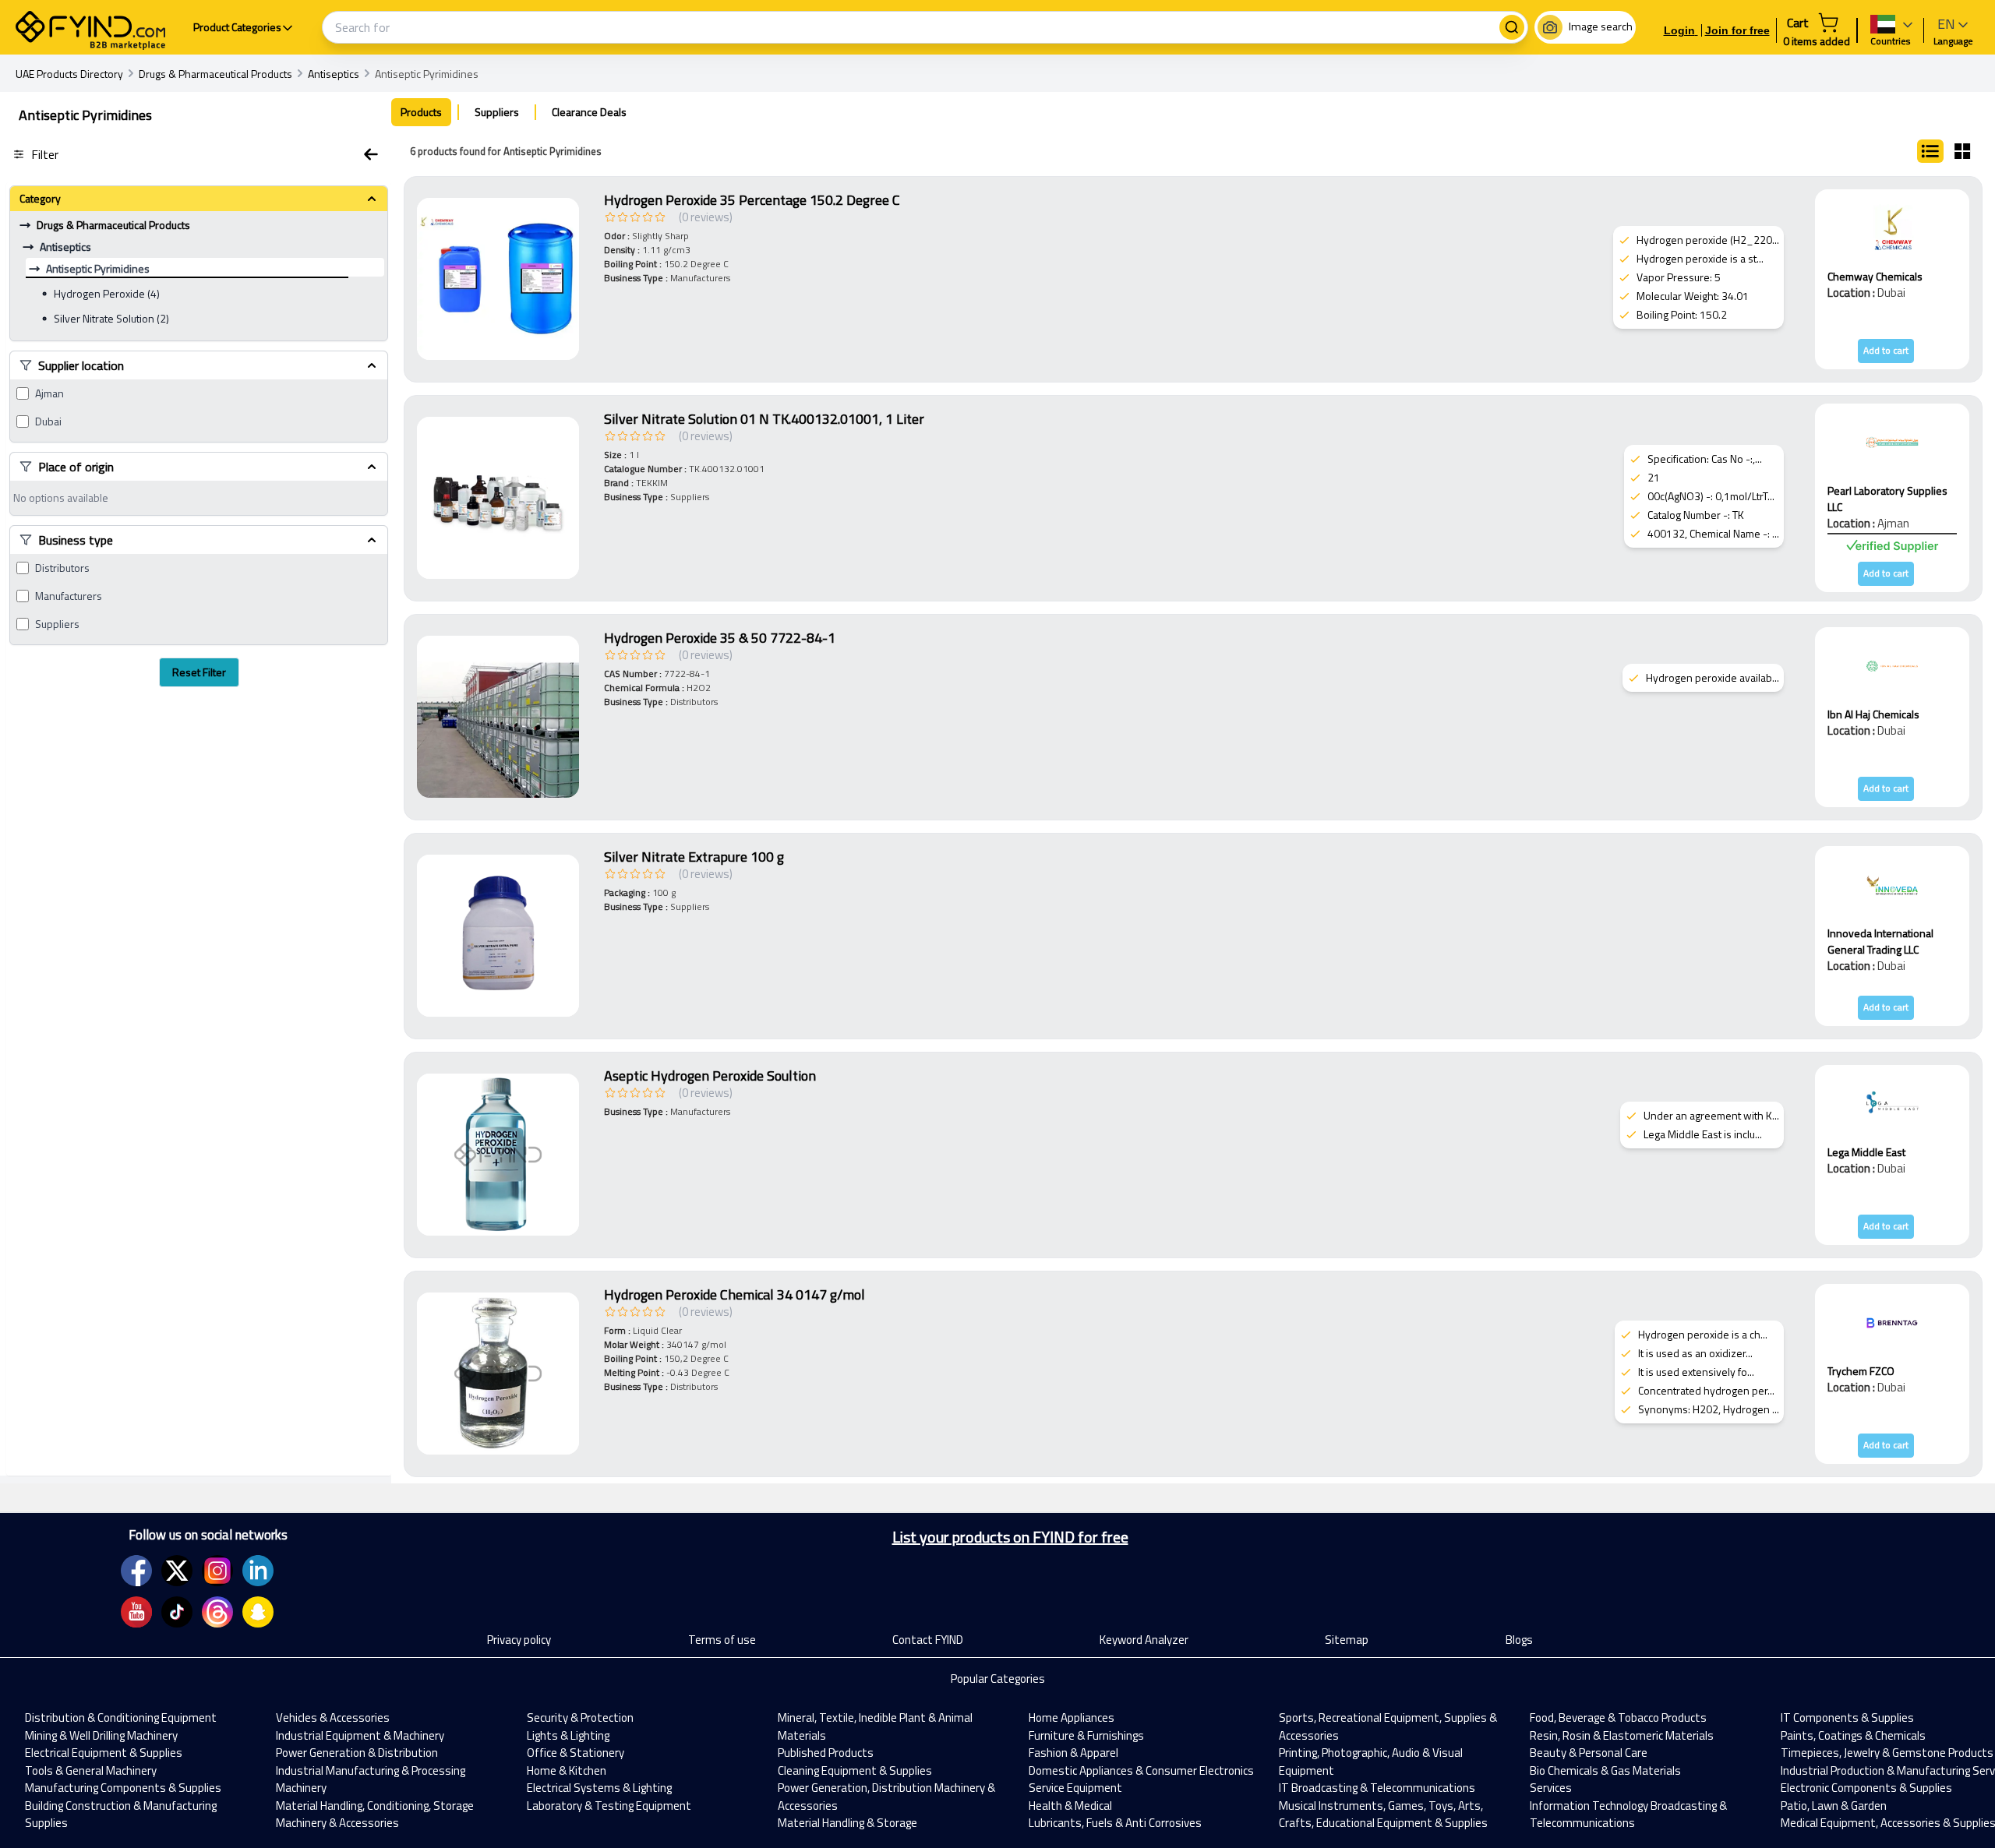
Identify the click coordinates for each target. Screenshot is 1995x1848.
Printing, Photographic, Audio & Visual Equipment (1371, 1762)
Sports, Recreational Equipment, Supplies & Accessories (1388, 1726)
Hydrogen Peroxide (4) (107, 293)
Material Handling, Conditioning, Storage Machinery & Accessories (375, 1814)
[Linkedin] (258, 1571)
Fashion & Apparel (1073, 1753)
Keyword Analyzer (1144, 1640)
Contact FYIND (928, 1640)
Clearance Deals (589, 112)
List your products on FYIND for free (1010, 1537)
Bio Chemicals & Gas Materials (1605, 1770)
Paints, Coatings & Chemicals (1853, 1735)
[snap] (258, 1612)
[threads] (217, 1612)
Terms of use (722, 1640)
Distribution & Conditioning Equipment (121, 1718)
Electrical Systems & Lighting (599, 1788)
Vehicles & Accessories (333, 1718)
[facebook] (136, 1571)
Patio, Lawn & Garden (1834, 1806)
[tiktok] (177, 1612)
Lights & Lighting (568, 1735)
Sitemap (1347, 1640)
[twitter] (177, 1571)
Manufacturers (69, 596)
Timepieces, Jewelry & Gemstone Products (1887, 1753)
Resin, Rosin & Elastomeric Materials (1622, 1735)
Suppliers (57, 624)
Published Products (826, 1753)
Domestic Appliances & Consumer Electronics (1141, 1770)
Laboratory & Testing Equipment (609, 1806)
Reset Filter (199, 672)
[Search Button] (1512, 27)
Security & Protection (580, 1718)
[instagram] (217, 1571)
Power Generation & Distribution (357, 1753)
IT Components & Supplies (1847, 1718)
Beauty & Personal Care (1589, 1753)
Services (1551, 1788)
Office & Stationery (576, 1753)
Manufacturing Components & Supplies (123, 1788)
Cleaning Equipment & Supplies (855, 1770)
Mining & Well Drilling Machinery (101, 1735)
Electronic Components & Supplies (1866, 1788)
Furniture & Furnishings (1086, 1735)
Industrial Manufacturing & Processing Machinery (371, 1779)
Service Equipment (1075, 1788)
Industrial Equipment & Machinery (360, 1735)
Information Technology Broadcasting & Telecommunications (1628, 1814)
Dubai (48, 421)
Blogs (1519, 1640)
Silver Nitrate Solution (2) (111, 318)
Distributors (62, 568)
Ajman (49, 393)
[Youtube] (136, 1612)
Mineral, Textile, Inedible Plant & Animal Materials (875, 1726)
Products (421, 112)
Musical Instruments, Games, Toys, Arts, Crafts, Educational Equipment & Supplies (1383, 1814)
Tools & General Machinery (91, 1770)
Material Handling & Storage (847, 1823)
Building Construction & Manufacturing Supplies (121, 1814)
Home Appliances (1072, 1718)
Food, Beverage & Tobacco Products (1618, 1718)
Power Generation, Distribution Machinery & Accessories (886, 1797)
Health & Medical (1070, 1806)
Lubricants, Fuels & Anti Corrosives (1115, 1823)
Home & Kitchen (567, 1770)
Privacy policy (519, 1640)
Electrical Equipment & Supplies (104, 1753)
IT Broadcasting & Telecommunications (1377, 1788)
